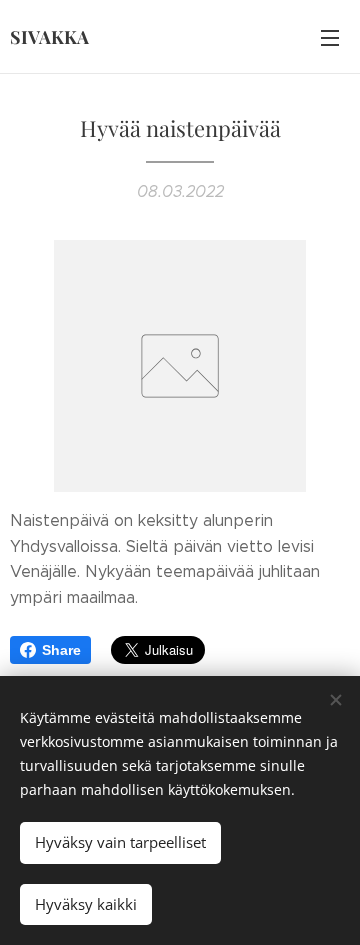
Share (61, 650)
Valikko (330, 37)
